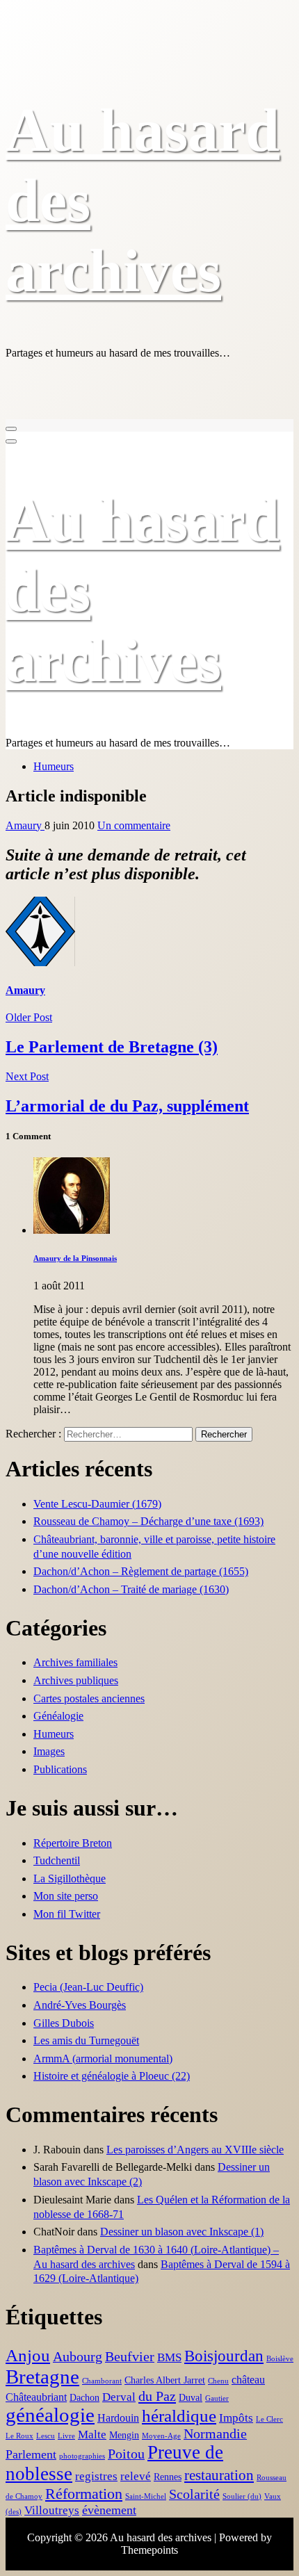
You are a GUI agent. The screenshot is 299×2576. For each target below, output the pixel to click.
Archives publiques (76, 1680)
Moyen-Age (161, 2436)
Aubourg (78, 2357)
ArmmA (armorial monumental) (103, 2059)
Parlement (31, 2454)
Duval (191, 2398)
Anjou (28, 2355)
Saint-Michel (146, 2496)
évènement (109, 2510)
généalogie (50, 2415)
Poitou (126, 2454)
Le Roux (19, 2436)
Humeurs (54, 766)
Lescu (46, 2436)
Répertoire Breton (73, 1843)
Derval (119, 2397)
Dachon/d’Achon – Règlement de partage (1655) (141, 1571)
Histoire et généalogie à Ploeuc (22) (112, 2076)
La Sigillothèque (70, 1878)
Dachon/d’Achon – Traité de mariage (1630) (131, 1589)
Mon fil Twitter (67, 1914)
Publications (60, 1769)
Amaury (25, 825)
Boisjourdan (224, 2356)
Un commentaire (134, 825)
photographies (82, 2456)
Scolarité (194, 2494)
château (248, 2380)
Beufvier (130, 2357)
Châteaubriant (36, 2397)
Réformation (84, 2494)
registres (96, 2476)
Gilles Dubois (64, 2023)
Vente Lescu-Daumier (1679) (97, 1504)
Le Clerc (269, 2419)
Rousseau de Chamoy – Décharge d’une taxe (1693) (148, 1521)
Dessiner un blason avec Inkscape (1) (182, 2232)
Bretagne (42, 2377)
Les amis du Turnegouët (86, 2040)
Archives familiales (75, 1662)
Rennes (168, 2477)
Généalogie (58, 1716)
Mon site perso (66, 1896)
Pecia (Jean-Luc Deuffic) (88, 1987)
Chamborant (102, 2381)
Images (49, 1751)
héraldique (179, 2416)
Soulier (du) (242, 2496)
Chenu (218, 2381)
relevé (136, 2476)
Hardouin (118, 2418)
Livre (66, 2436)
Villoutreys (52, 2510)
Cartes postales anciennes (89, 1698)
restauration (219, 2475)
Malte (92, 2435)
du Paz (157, 2396)
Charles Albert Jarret (165, 2380)
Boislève (280, 2359)
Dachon (84, 2398)
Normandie (215, 2434)
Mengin (124, 2435)
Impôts (236, 2418)
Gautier (217, 2398)
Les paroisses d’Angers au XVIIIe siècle (195, 2150)
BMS (169, 2357)
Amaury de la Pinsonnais (75, 1258)
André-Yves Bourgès (80, 2005)
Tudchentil (57, 1860)
